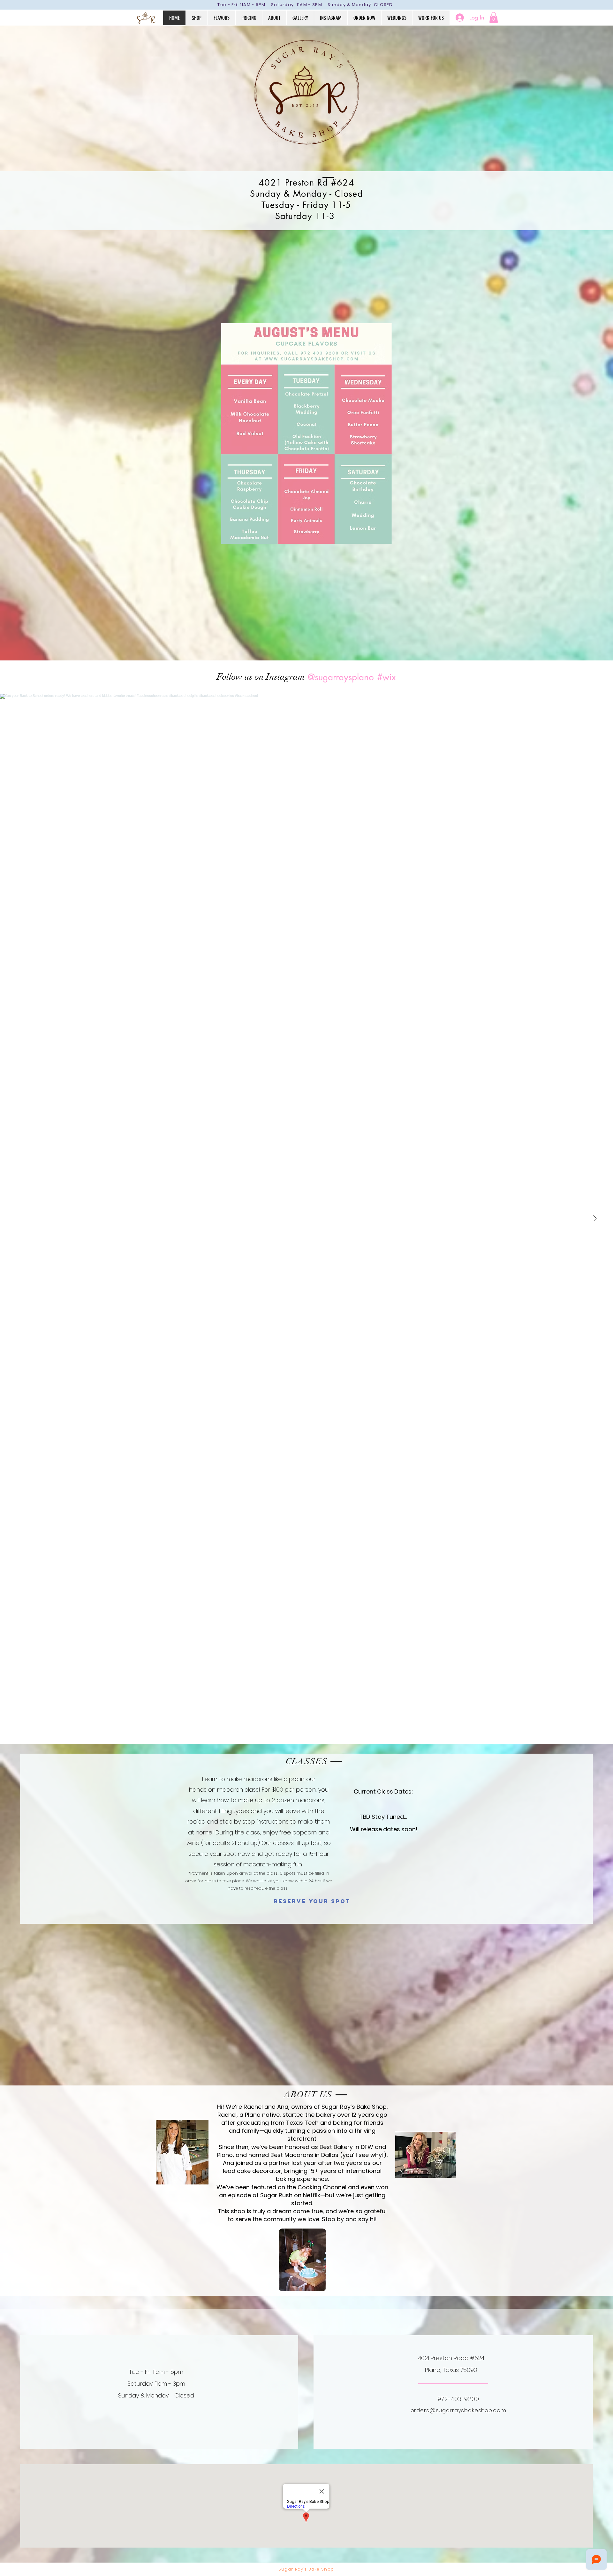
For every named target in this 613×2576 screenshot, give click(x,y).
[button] (494, 17)
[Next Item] (595, 1219)
